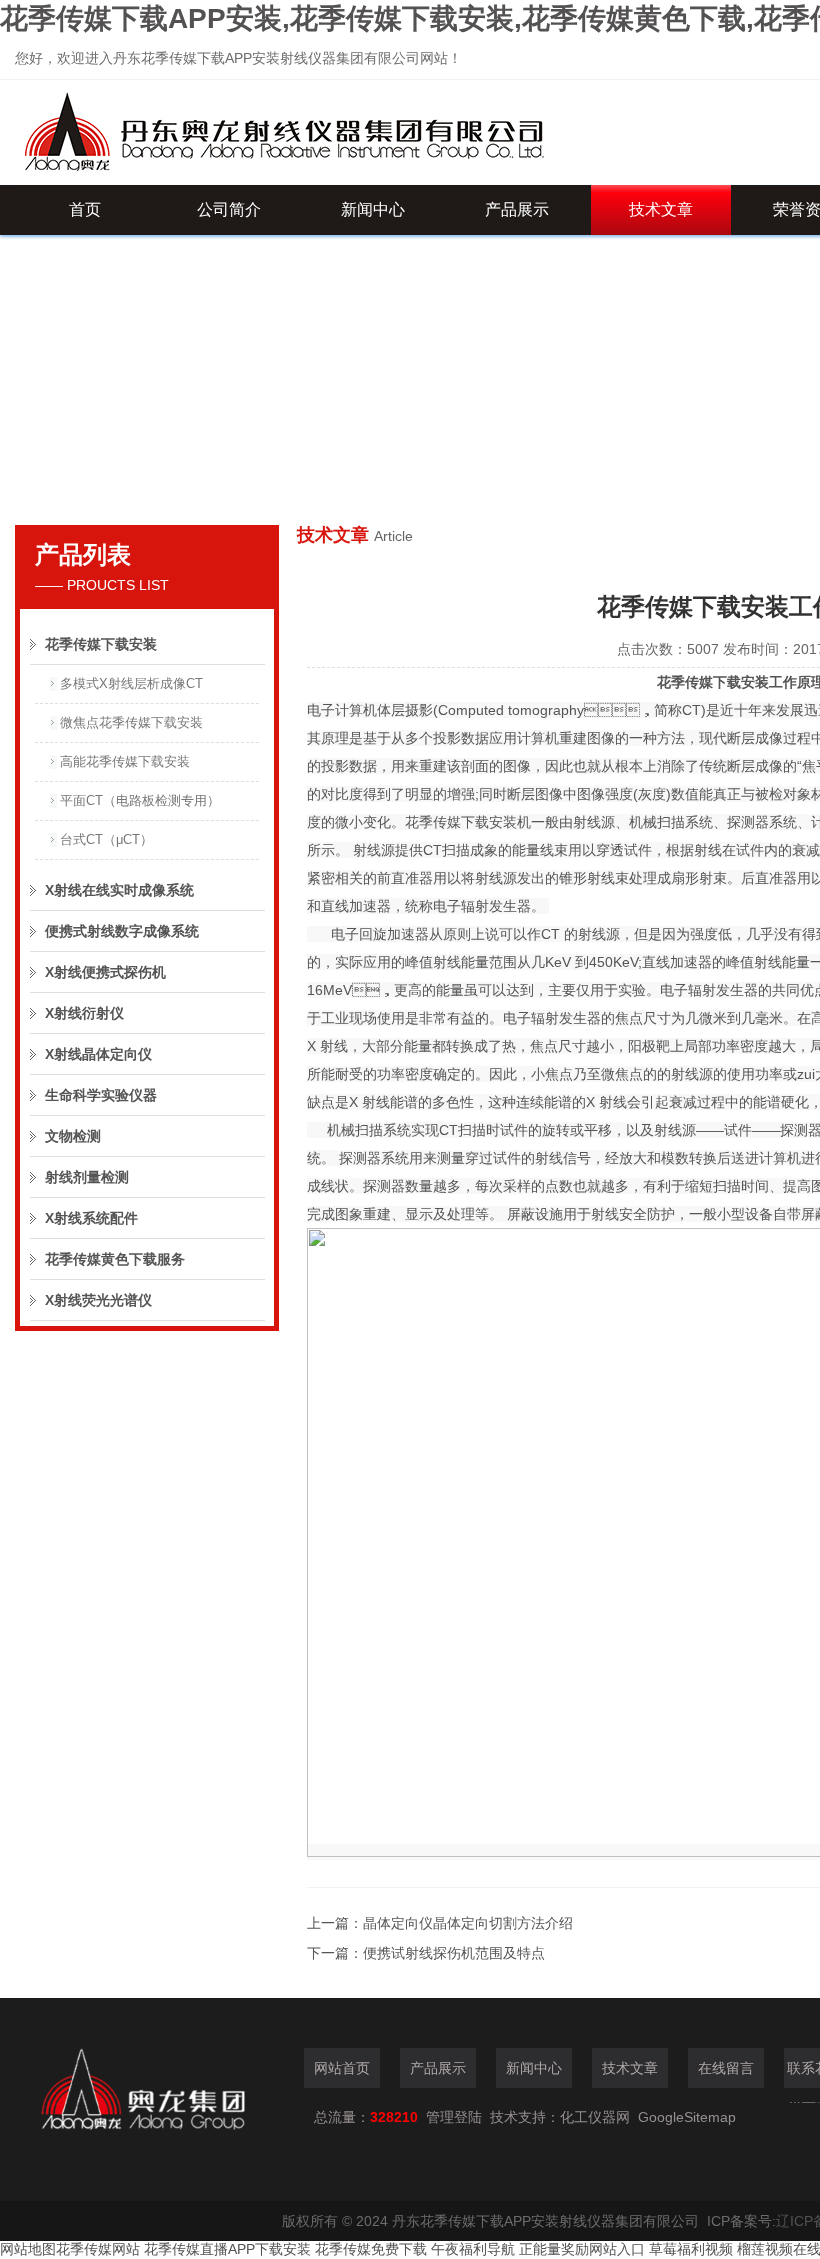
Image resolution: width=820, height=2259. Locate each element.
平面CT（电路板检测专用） (140, 800)
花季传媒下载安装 (101, 644)
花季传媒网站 (98, 2249)
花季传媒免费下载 (371, 2249)
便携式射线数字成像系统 (122, 931)
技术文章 (661, 209)
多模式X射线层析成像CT (131, 683)
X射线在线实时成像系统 (119, 890)
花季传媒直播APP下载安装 (227, 2249)
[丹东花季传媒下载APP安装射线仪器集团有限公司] (365, 132)
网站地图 (28, 2249)
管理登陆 (454, 2117)
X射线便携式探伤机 (105, 972)
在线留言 (726, 2068)
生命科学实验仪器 (101, 1095)
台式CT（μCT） (106, 839)
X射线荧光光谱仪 (98, 1300)
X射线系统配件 (91, 1218)
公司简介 (229, 209)
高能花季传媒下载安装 (125, 761)
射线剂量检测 (87, 1177)
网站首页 (342, 2068)
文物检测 (73, 1136)
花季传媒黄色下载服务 (115, 1259)
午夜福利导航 (473, 2249)
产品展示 (517, 209)
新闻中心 (373, 209)
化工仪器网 (595, 2117)
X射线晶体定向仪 (98, 1054)
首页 (85, 209)
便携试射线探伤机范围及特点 (454, 1953)
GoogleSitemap (687, 2117)
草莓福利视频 (691, 2249)
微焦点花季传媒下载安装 (131, 722)
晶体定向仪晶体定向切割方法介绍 (468, 1923)
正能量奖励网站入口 (582, 2249)
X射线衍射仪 (84, 1013)
